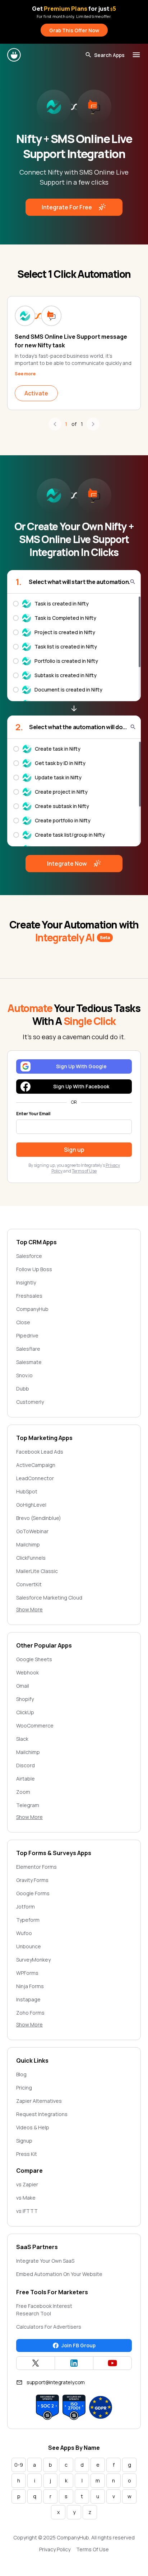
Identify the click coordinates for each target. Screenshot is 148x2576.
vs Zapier (27, 2184)
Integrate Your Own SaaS (45, 2261)
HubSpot (27, 1491)
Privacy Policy (55, 2549)
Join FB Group (78, 2345)
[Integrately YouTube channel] (112, 2363)
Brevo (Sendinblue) (39, 1518)
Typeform (28, 1920)
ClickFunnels (31, 1558)
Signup (24, 2141)
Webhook (27, 1672)
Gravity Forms (32, 1880)
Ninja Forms (30, 1986)
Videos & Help (33, 2127)
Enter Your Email (33, 1114)
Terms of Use (84, 1171)
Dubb (23, 1389)
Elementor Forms (36, 1867)
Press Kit (27, 2154)
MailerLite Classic (37, 1571)
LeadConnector (35, 1478)
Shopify (25, 1699)
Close (23, 1322)
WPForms (27, 1973)
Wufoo (24, 1933)
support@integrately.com (56, 2382)
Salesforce (29, 1256)
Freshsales (29, 1296)
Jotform (26, 1907)
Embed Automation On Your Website (59, 2274)
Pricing (24, 2088)
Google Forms (33, 1893)
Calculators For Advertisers (49, 2327)
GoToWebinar (32, 1531)
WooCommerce (35, 1726)
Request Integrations (42, 2114)
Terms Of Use (92, 2549)
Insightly (26, 1282)
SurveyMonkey (33, 1960)
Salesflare (28, 1349)
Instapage (28, 1999)
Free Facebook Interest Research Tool (44, 2310)
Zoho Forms (30, 2013)
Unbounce (29, 1946)
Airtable (26, 1779)
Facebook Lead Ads (40, 1452)
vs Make (26, 2198)
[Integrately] (14, 55)
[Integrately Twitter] (36, 2363)
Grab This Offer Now (74, 30)
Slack (22, 1739)
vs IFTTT (27, 2211)
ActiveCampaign (36, 1465)
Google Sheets (34, 1659)
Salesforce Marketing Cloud (49, 1598)
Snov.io (24, 1375)
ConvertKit (29, 1584)
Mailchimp (28, 1544)
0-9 (19, 2465)
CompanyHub (32, 1309)
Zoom (23, 1792)
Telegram (28, 1805)
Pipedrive (27, 1335)
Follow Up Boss (34, 1269)
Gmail (23, 1686)
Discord (26, 1765)
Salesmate (29, 1362)
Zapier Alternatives (39, 2101)
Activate (36, 393)
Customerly (30, 1402)
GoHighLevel (31, 1505)
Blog (21, 2074)
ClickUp (25, 1712)
